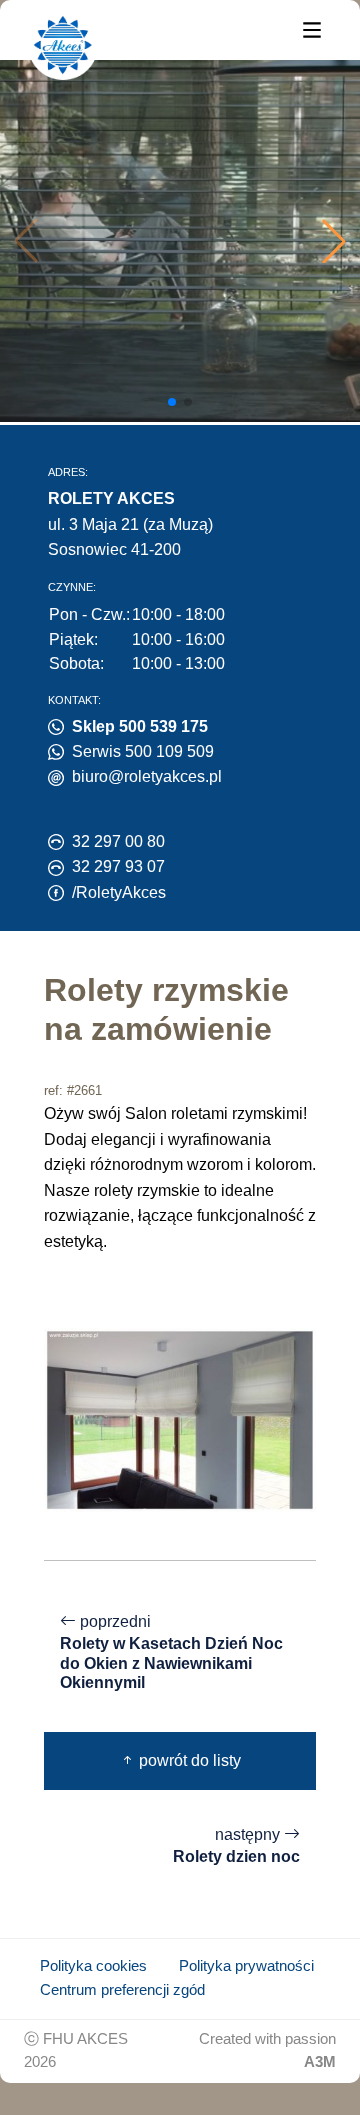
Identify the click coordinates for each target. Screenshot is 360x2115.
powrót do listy (188, 1760)
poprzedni (171, 1652)
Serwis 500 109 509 (143, 751)
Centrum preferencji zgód (122, 1990)
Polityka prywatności (246, 1966)
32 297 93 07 (118, 866)
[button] (334, 241)
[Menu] (312, 28)
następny (236, 1846)
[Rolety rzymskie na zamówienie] (180, 1418)
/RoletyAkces (119, 892)
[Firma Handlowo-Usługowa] (63, 45)
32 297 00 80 (118, 841)
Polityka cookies (93, 1966)
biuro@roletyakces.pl (147, 776)
